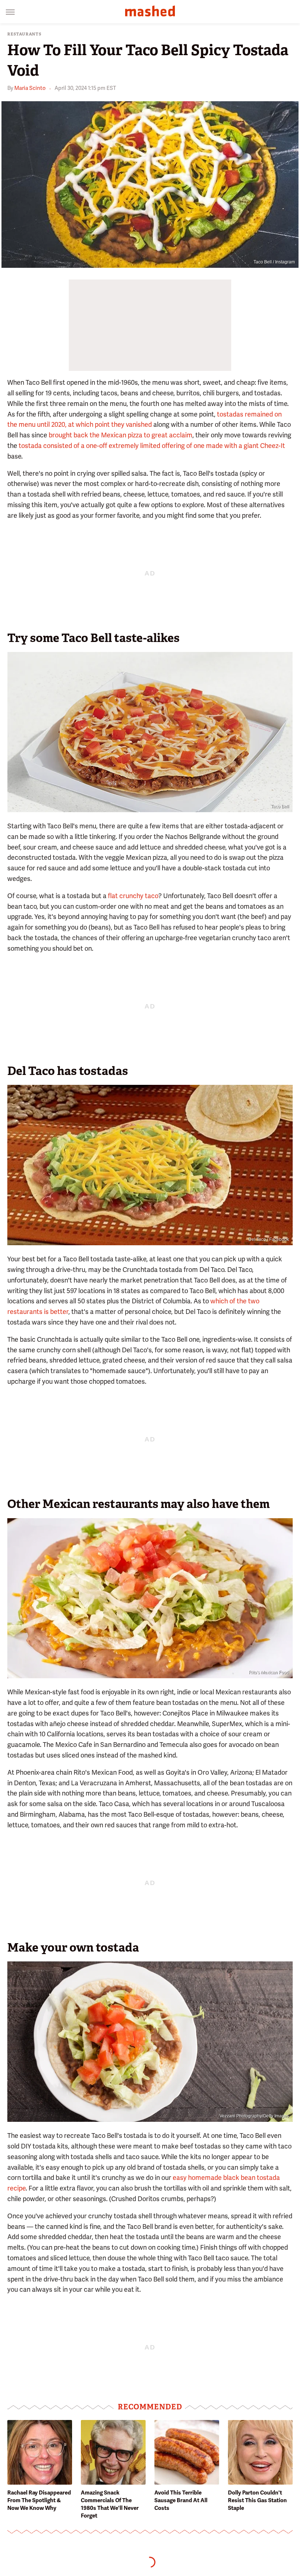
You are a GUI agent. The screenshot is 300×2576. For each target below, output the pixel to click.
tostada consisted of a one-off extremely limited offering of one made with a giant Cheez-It (152, 446)
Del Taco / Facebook (269, 1239)
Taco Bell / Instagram (274, 262)
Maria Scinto (30, 88)
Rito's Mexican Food (269, 1672)
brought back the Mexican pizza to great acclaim (121, 435)
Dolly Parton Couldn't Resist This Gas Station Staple (257, 2500)
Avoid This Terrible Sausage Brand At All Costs (181, 2500)
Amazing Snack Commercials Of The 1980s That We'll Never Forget (110, 2504)
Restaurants (25, 34)
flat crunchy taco (133, 896)
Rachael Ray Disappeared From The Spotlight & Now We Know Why (39, 2500)
